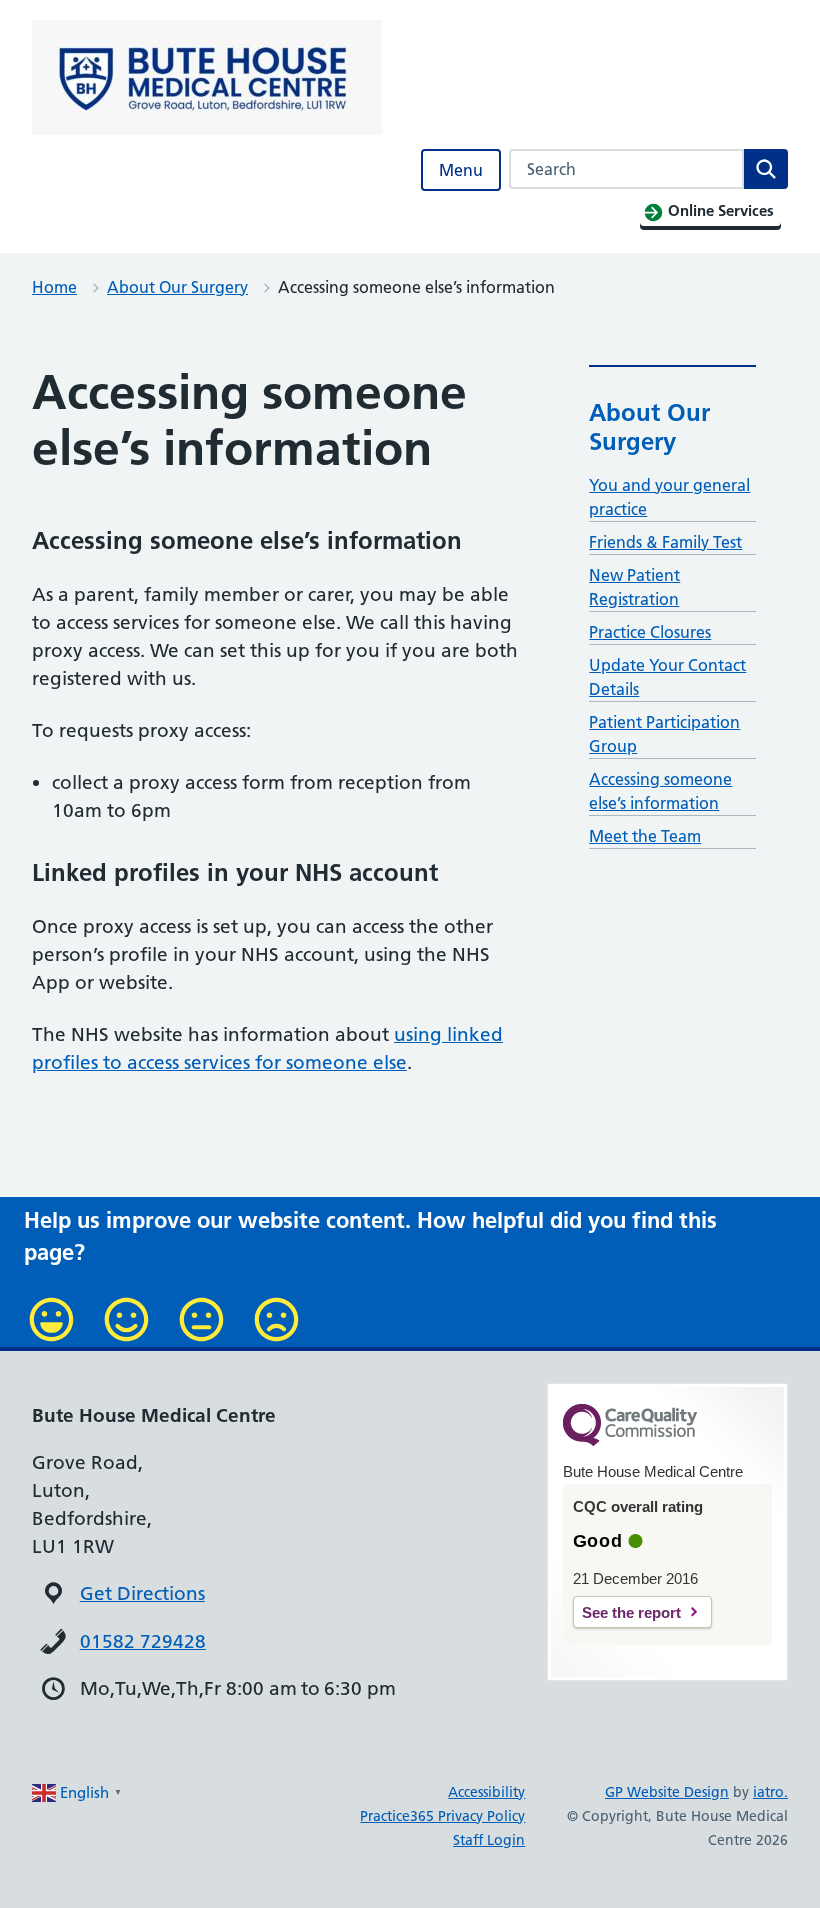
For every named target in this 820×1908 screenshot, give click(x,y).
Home (54, 287)
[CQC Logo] (630, 1441)
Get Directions (142, 1593)
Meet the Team (645, 836)
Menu (461, 170)
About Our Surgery (177, 287)
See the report (631, 1612)
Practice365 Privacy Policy (442, 1816)
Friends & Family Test (665, 542)
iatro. (770, 1792)
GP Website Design (667, 1792)
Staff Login (489, 1840)
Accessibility (486, 1792)
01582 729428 (143, 1641)
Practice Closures (650, 632)
